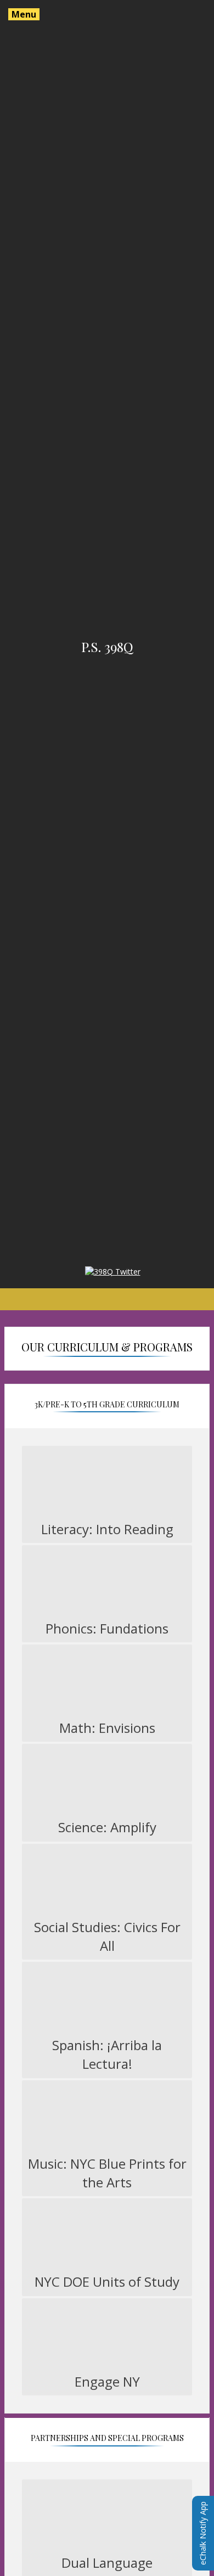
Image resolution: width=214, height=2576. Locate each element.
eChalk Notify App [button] (203, 2533)
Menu (24, 14)
